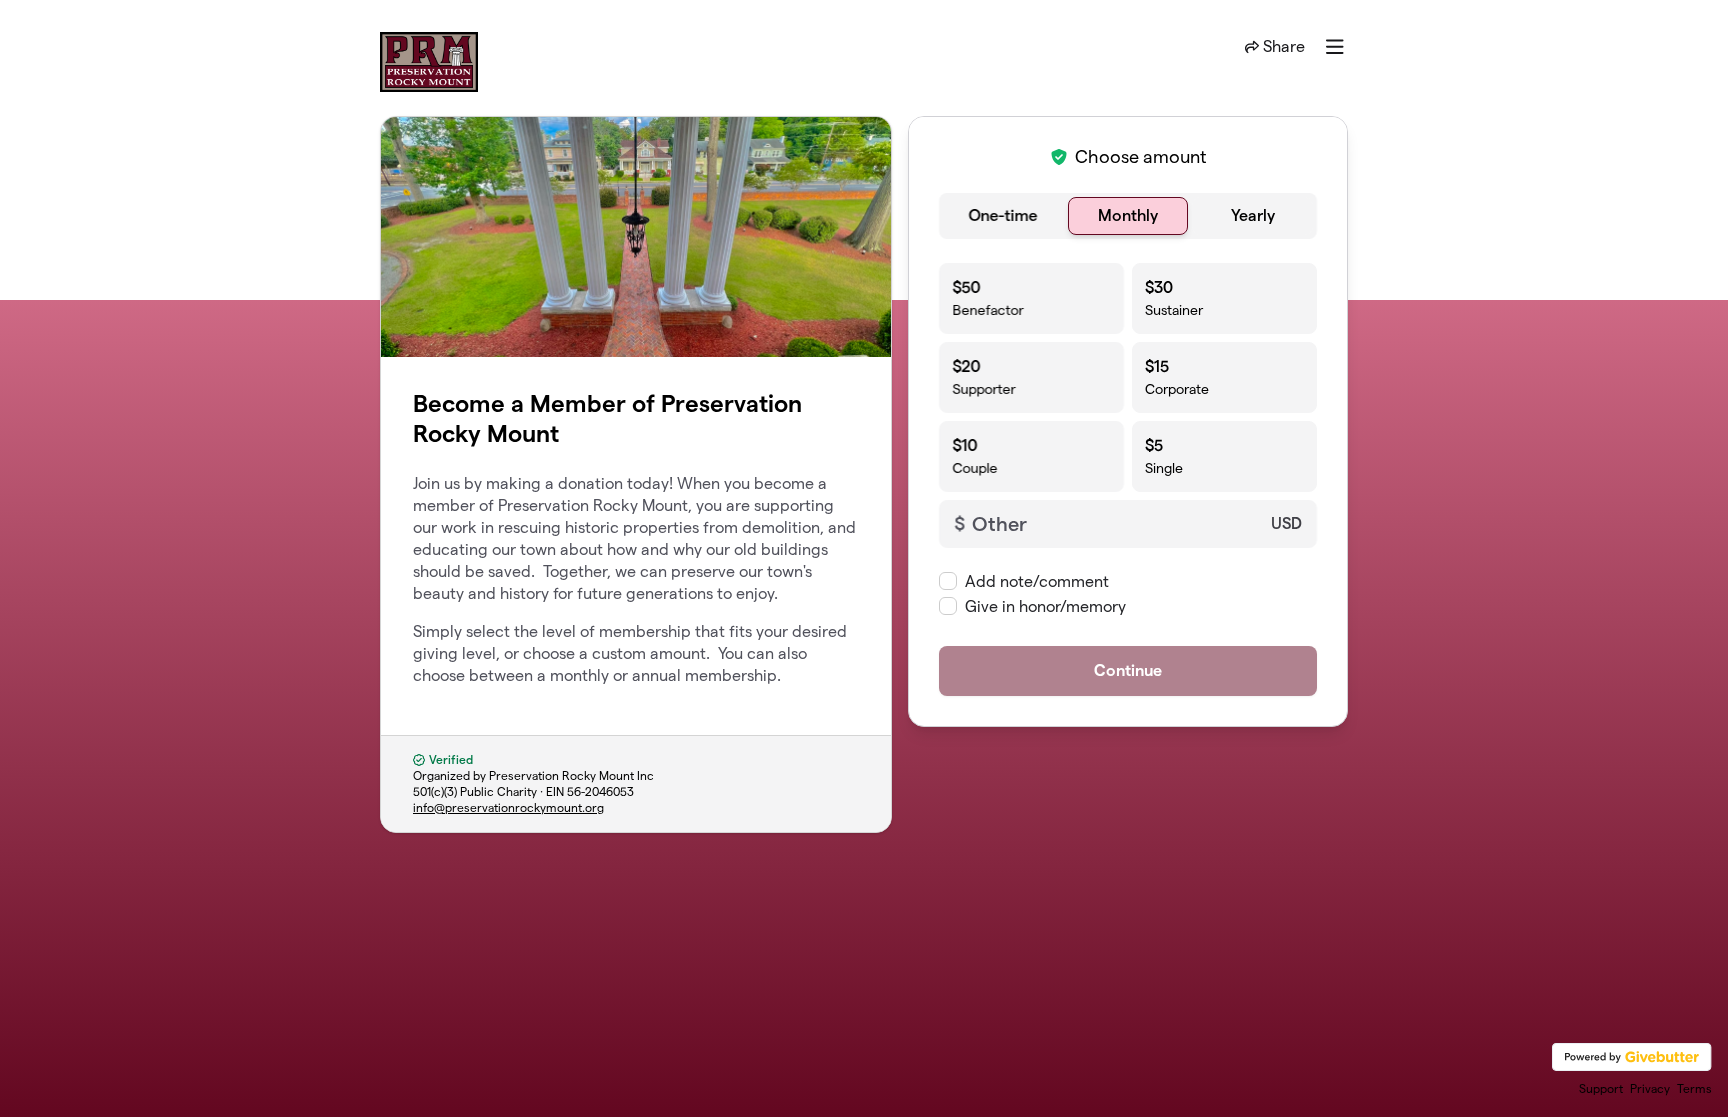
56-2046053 (600, 791)
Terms (1694, 1088)
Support (1601, 1088)
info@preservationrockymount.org (508, 807)
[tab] (1003, 216)
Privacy (1650, 1088)
